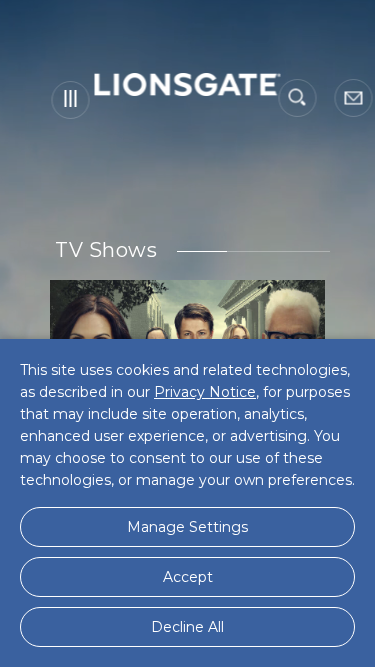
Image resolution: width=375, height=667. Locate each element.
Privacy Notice (205, 392)
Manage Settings (187, 527)
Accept (188, 577)
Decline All (187, 627)
